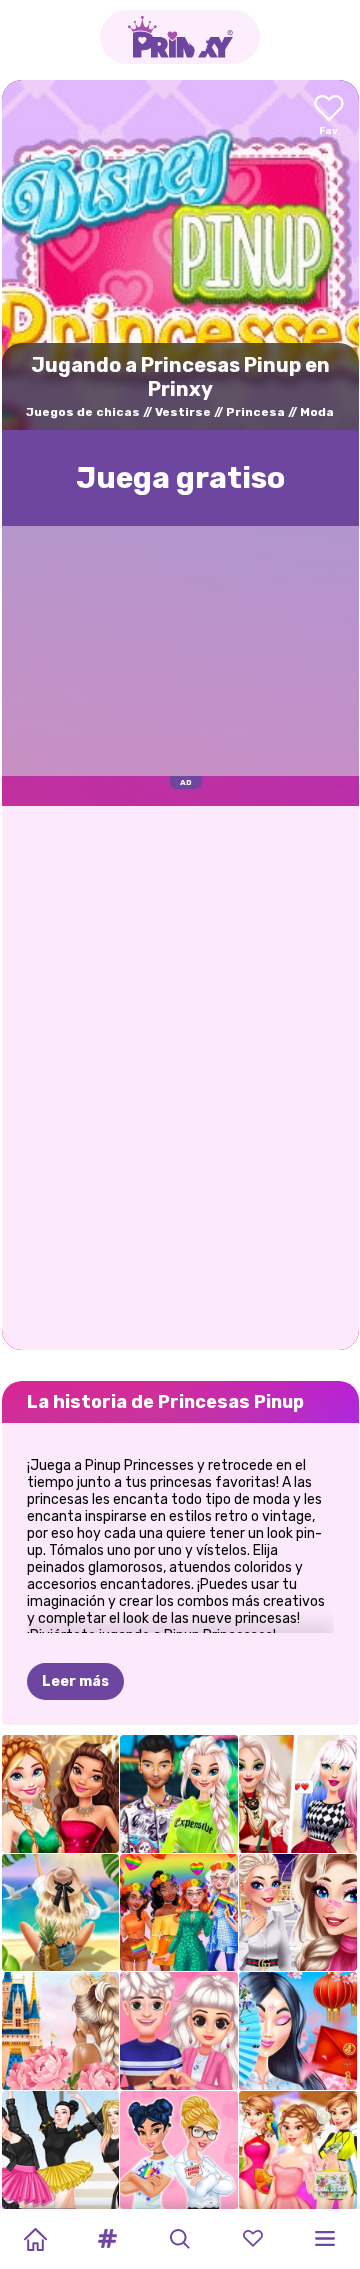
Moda (317, 412)
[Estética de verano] (61, 1913)
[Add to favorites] (329, 116)
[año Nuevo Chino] (298, 2031)
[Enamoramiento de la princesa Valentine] (179, 2031)
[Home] (35, 2239)
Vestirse (183, 412)
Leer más (75, 1681)
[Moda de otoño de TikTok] (298, 1794)
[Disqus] (180, 1076)
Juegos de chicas (83, 412)
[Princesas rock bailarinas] (61, 2150)
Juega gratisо (180, 478)
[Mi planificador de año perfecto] (298, 2150)
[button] (108, 2239)
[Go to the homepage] (180, 37)
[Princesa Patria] (61, 2031)
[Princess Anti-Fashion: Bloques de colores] (179, 2150)
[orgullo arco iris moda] (179, 1913)
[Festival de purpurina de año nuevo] (61, 1794)
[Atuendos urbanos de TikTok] (179, 1794)
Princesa (255, 412)
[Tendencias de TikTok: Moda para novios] (298, 1913)
